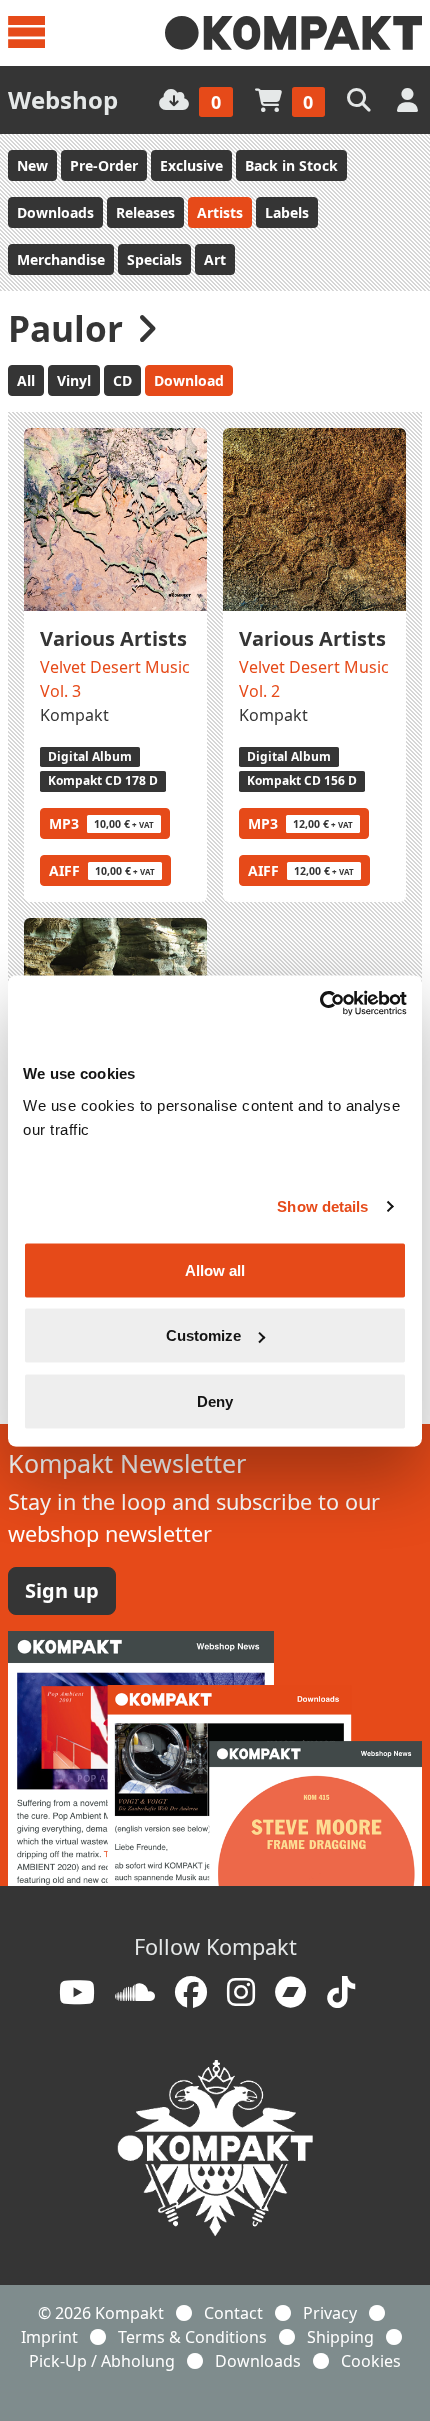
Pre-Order (104, 165)
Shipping (340, 2337)
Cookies (371, 2361)
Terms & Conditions (192, 2337)
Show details (322, 1206)
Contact (233, 2313)
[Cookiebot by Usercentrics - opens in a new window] (319, 1003)
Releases (145, 212)
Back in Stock (291, 165)
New (32, 165)
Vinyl (74, 380)
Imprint (49, 2337)
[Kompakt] (293, 33)
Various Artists (113, 638)
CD (122, 380)
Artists (220, 212)
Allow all (215, 1269)
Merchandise (61, 259)
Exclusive (191, 165)
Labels (287, 212)
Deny (215, 1400)
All (26, 380)
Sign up (62, 1590)
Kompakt (74, 715)
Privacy (330, 2313)
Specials (154, 259)
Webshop (63, 99)
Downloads (55, 212)
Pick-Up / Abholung (102, 2361)
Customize (203, 1335)
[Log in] (409, 99)
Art (215, 259)
